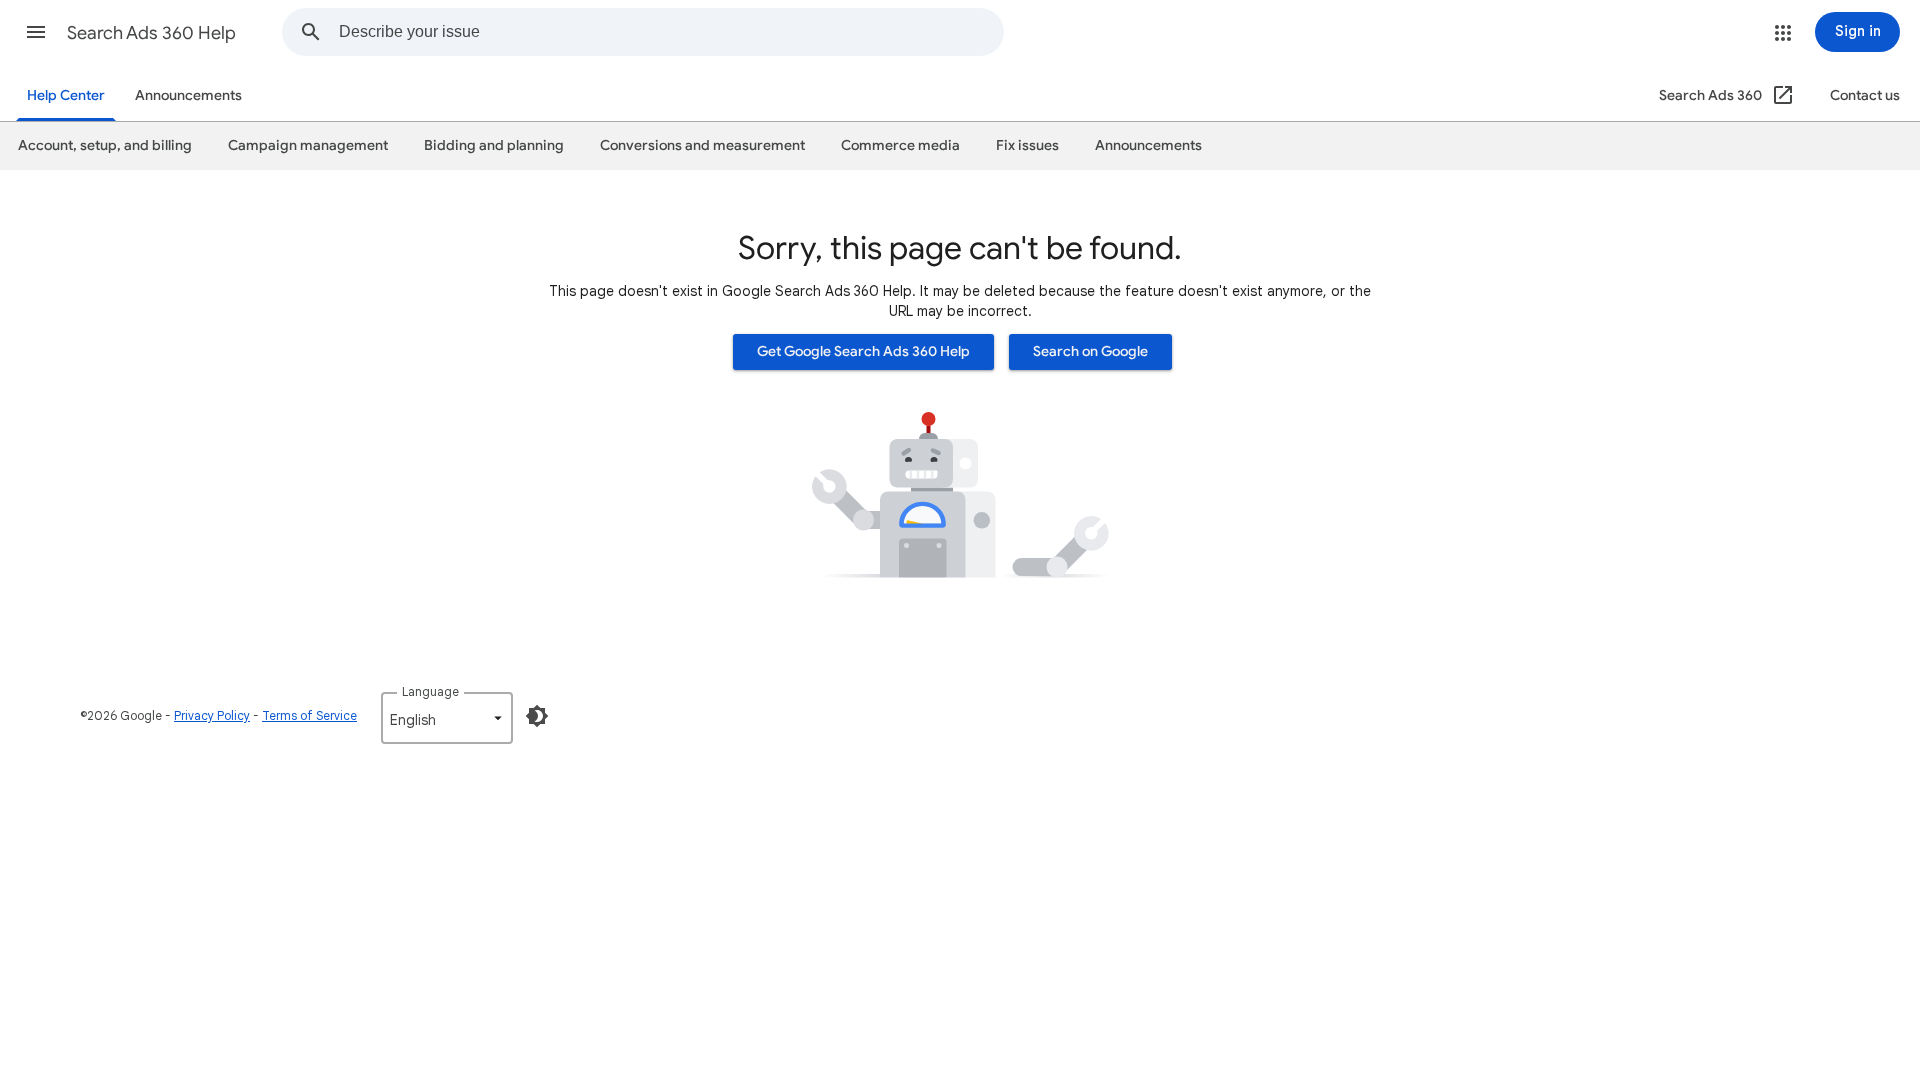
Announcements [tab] (1148, 145)
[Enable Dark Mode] (537, 716)
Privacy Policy (212, 715)
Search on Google (1090, 351)
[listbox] (447, 718)
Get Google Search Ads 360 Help (863, 351)
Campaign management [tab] (308, 145)
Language (430, 691)
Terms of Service (309, 715)
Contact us (1865, 95)
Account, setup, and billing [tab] (105, 145)
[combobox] (671, 32)
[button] (36, 32)
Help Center (66, 95)
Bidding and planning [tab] (494, 145)
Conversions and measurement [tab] (702, 145)
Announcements (188, 95)
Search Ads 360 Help (151, 33)
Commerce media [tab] (900, 145)
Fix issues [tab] (1027, 145)
